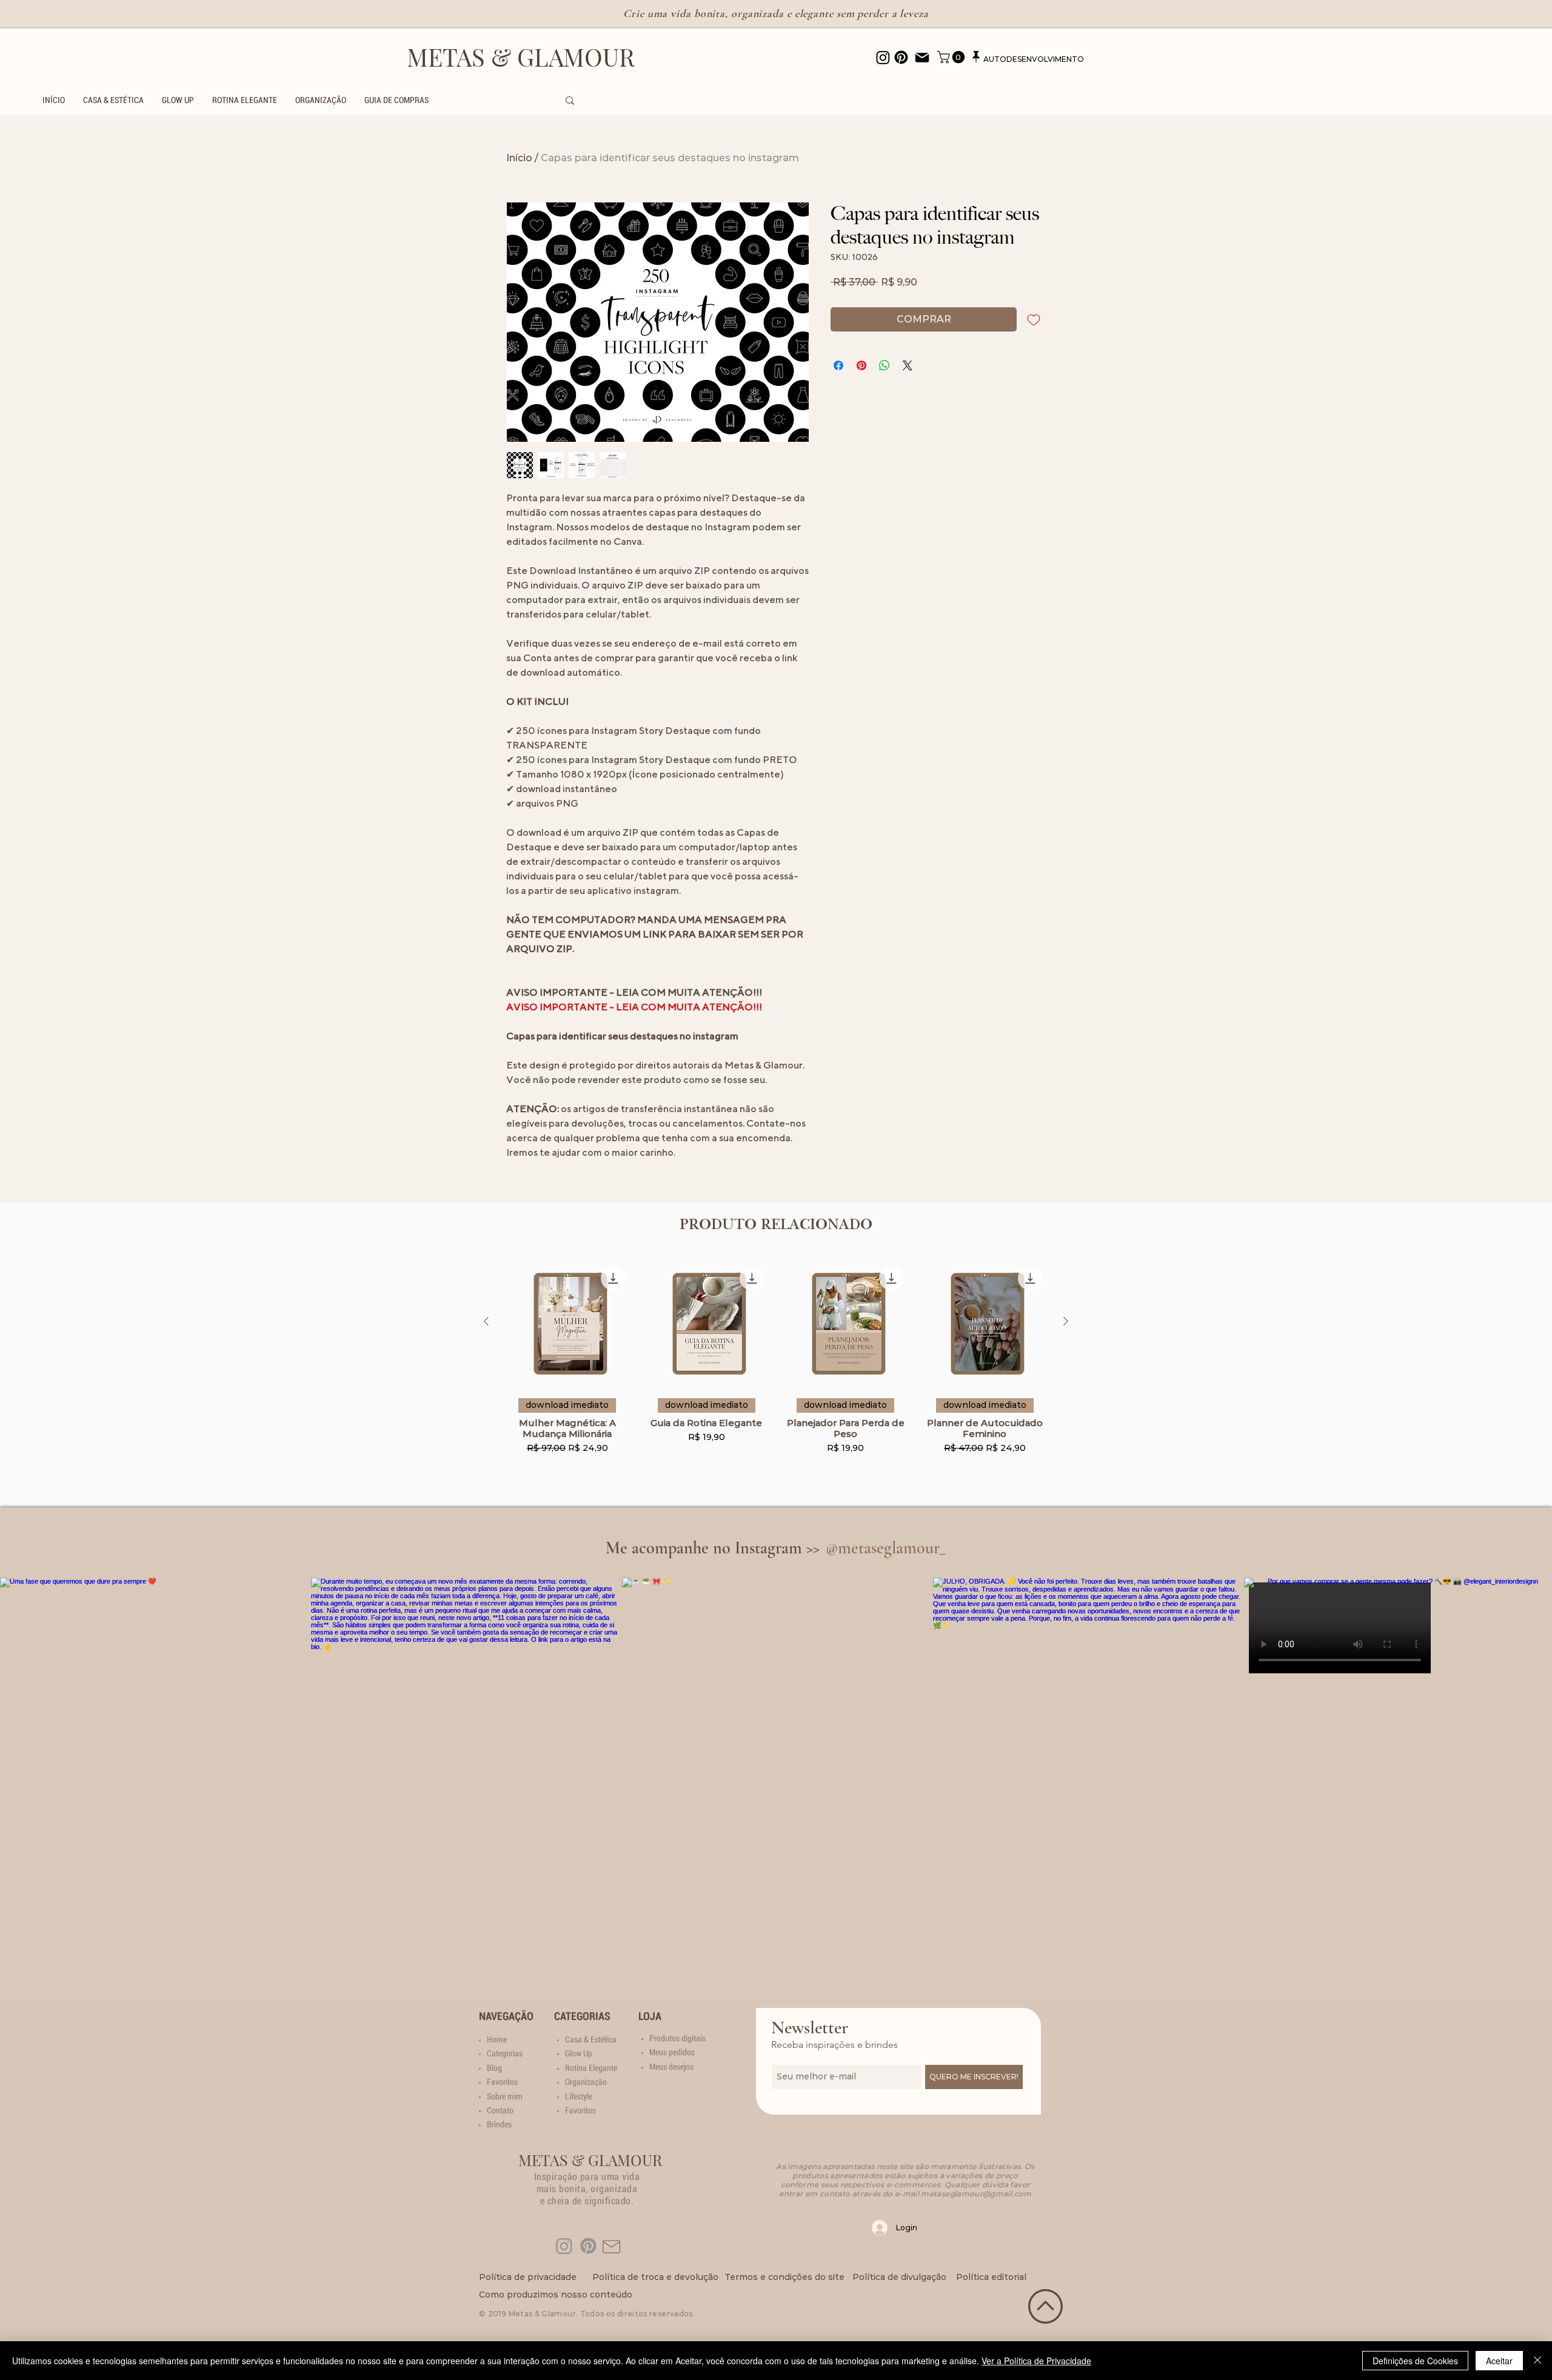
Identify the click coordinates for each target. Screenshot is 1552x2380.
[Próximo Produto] (1066, 1321)
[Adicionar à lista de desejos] (1034, 319)
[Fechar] (1537, 2361)
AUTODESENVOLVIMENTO (1034, 59)
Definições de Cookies (1415, 2361)
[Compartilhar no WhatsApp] (885, 365)
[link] (952, 57)
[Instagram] (564, 2246)
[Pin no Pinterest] (861, 365)
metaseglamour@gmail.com (976, 2194)
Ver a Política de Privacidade (1036, 2361)
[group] (776, 1370)
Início (519, 158)
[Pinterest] (588, 2246)
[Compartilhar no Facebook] (838, 365)
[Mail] (922, 58)
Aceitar (1499, 2361)
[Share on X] (908, 365)
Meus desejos (671, 2067)
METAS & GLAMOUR (521, 57)
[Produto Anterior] (486, 1321)
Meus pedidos (672, 2052)
